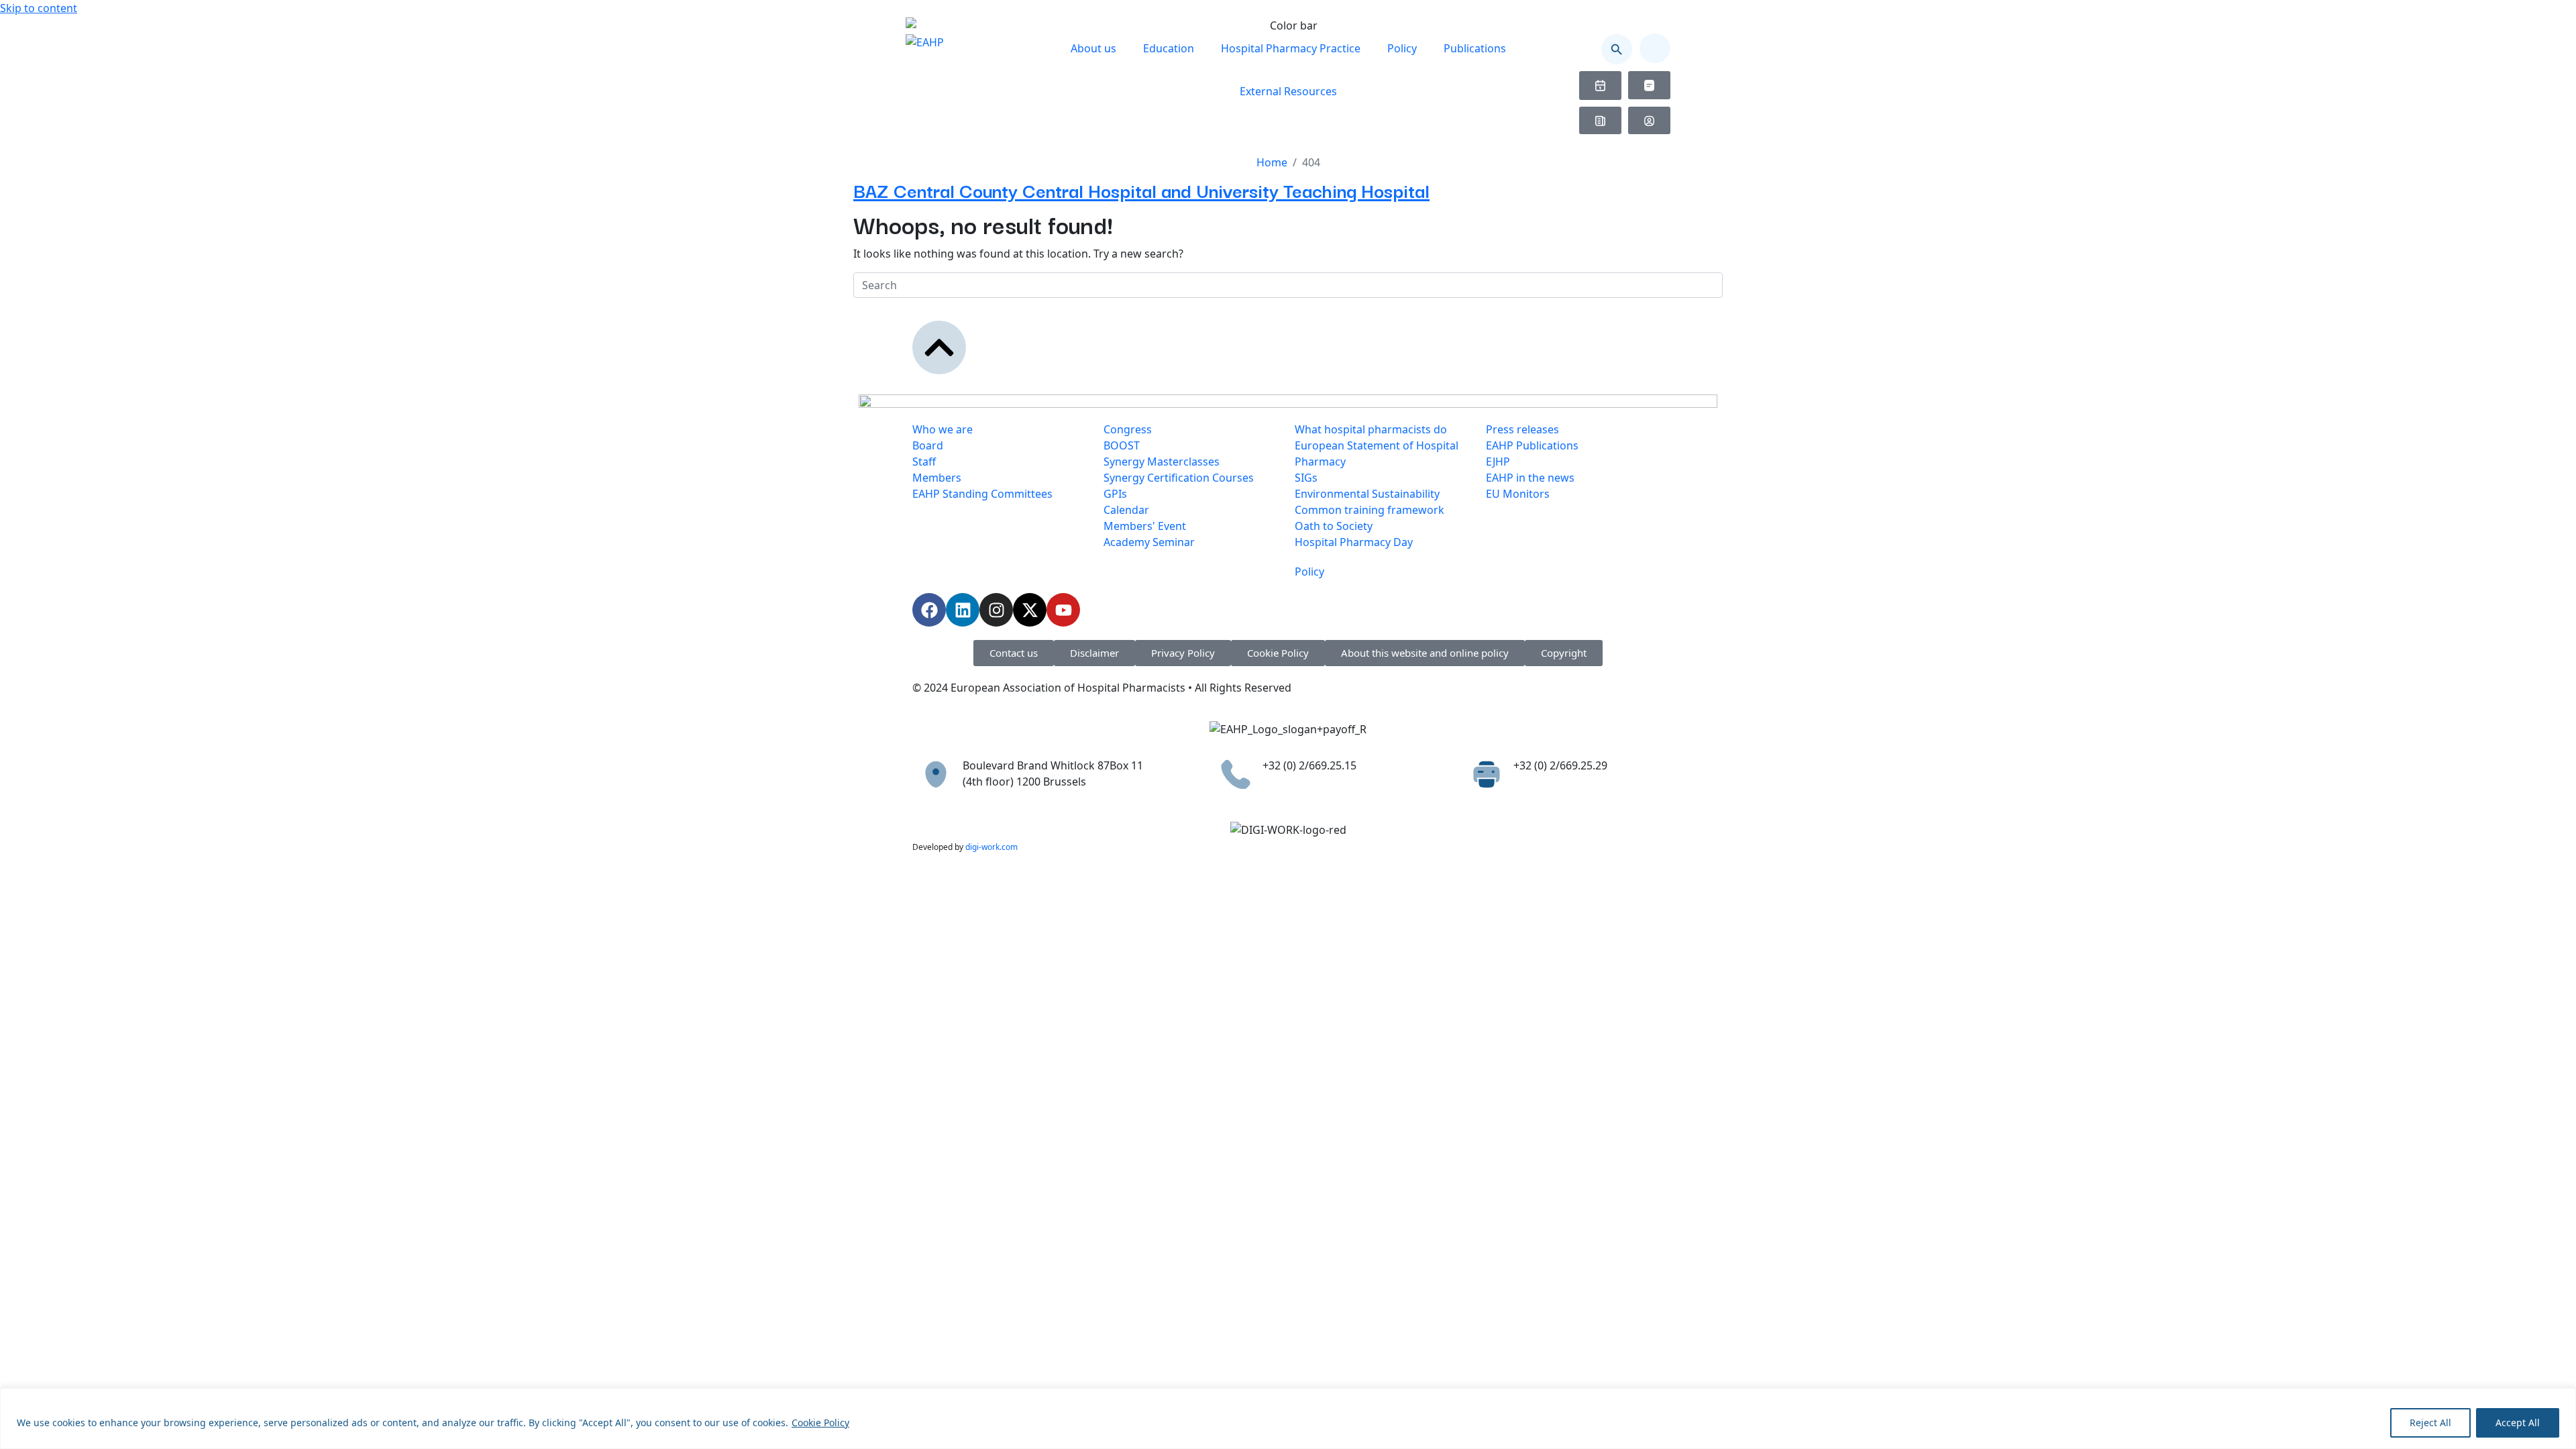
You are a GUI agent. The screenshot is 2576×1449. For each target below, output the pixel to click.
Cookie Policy (820, 1423)
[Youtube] (1063, 610)
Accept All (2518, 1423)
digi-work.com (991, 847)
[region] (1288, 1418)
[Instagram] (996, 610)
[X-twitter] (1030, 610)
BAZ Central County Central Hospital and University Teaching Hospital (1141, 190)
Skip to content (39, 8)
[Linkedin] (963, 610)
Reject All (2430, 1423)
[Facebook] (929, 610)
